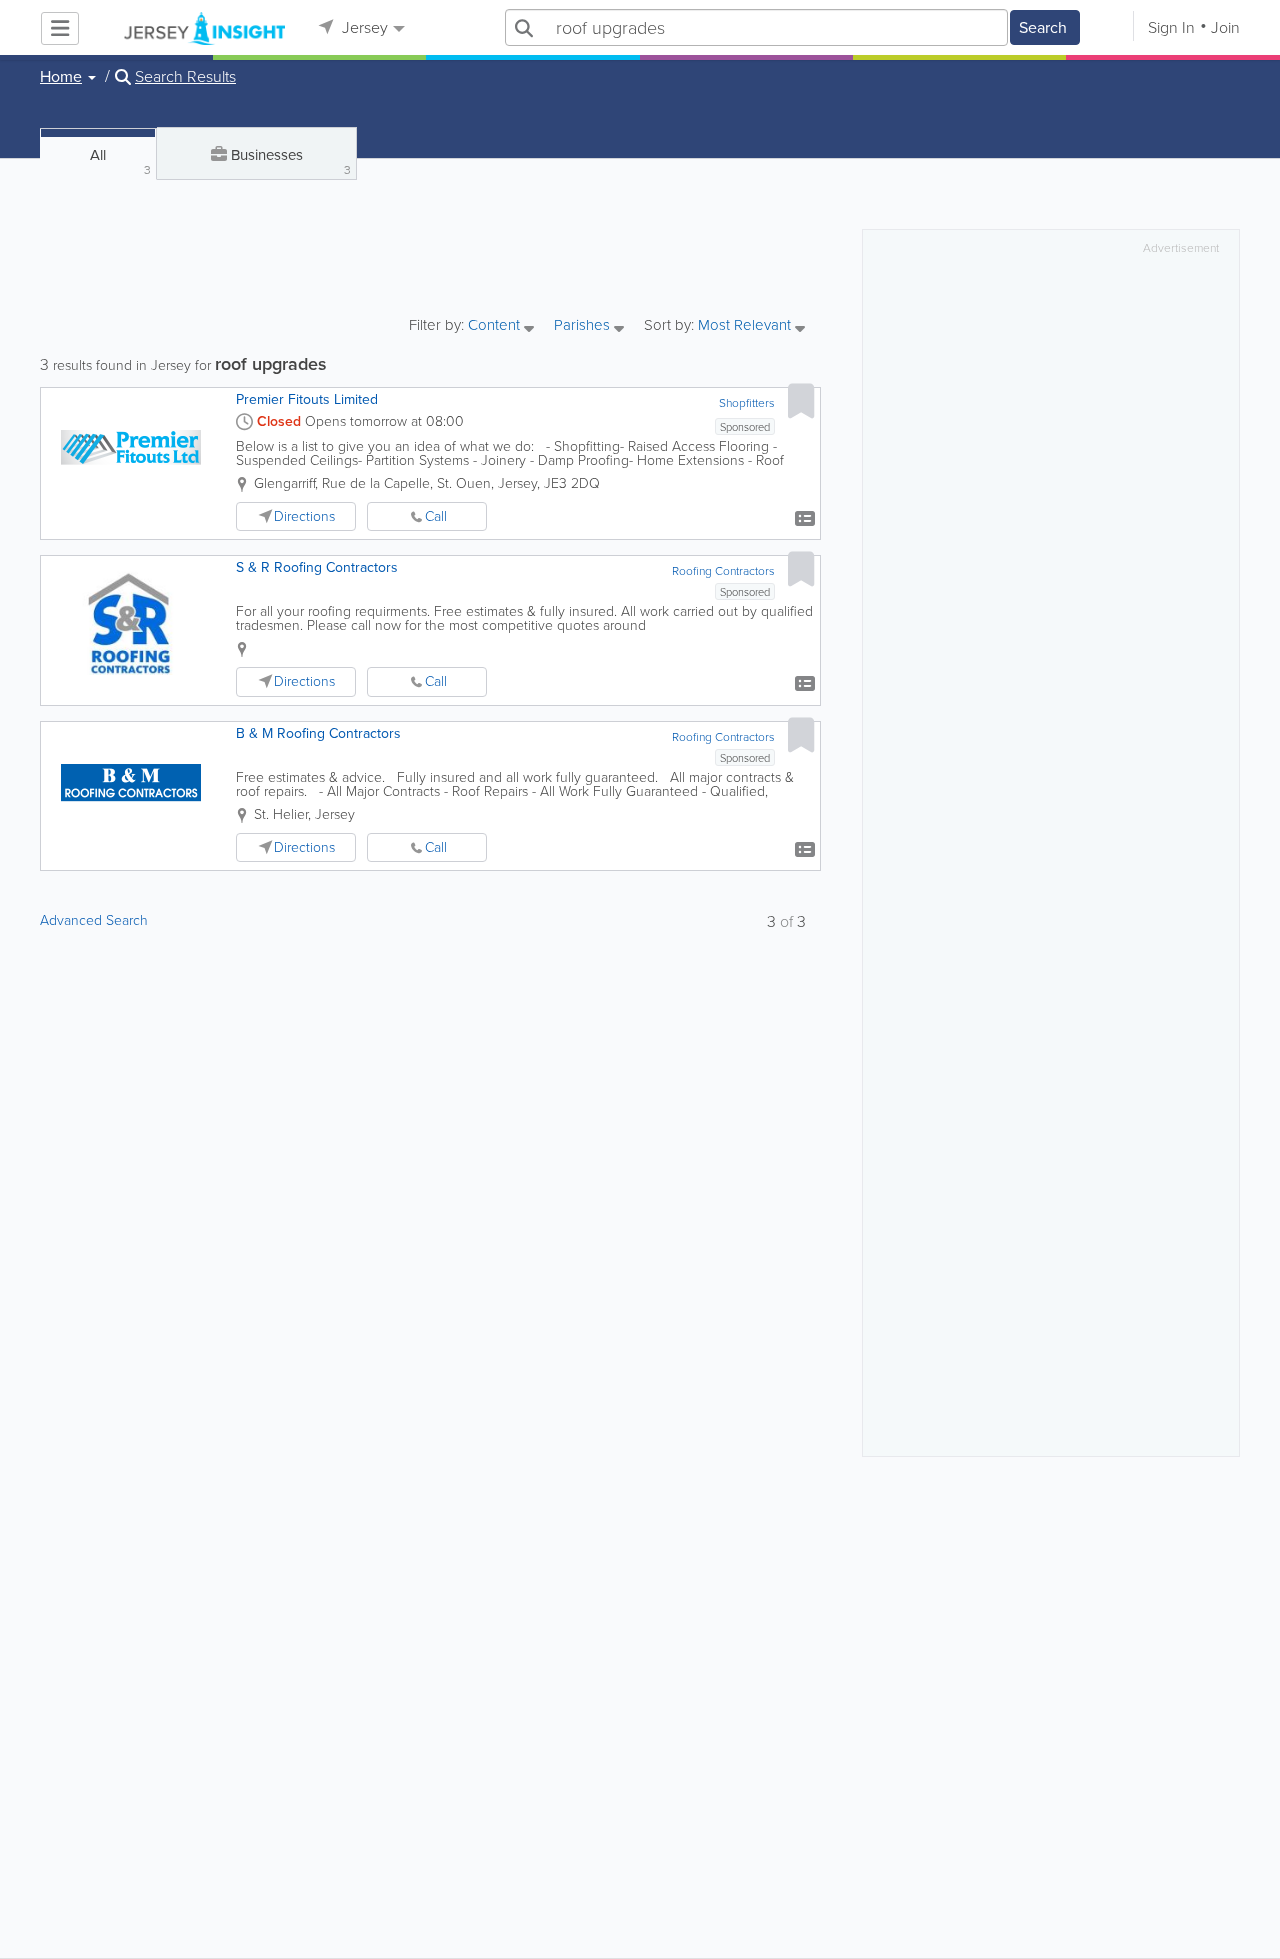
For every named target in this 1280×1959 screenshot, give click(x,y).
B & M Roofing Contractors (318, 733)
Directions (304, 516)
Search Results (185, 77)
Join (1225, 27)
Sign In (1171, 27)
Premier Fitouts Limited (307, 399)
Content (496, 326)
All (120, 161)
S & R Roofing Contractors (317, 567)
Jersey (363, 27)
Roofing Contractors (723, 571)
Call (436, 516)
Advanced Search (94, 920)
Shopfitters (747, 403)
